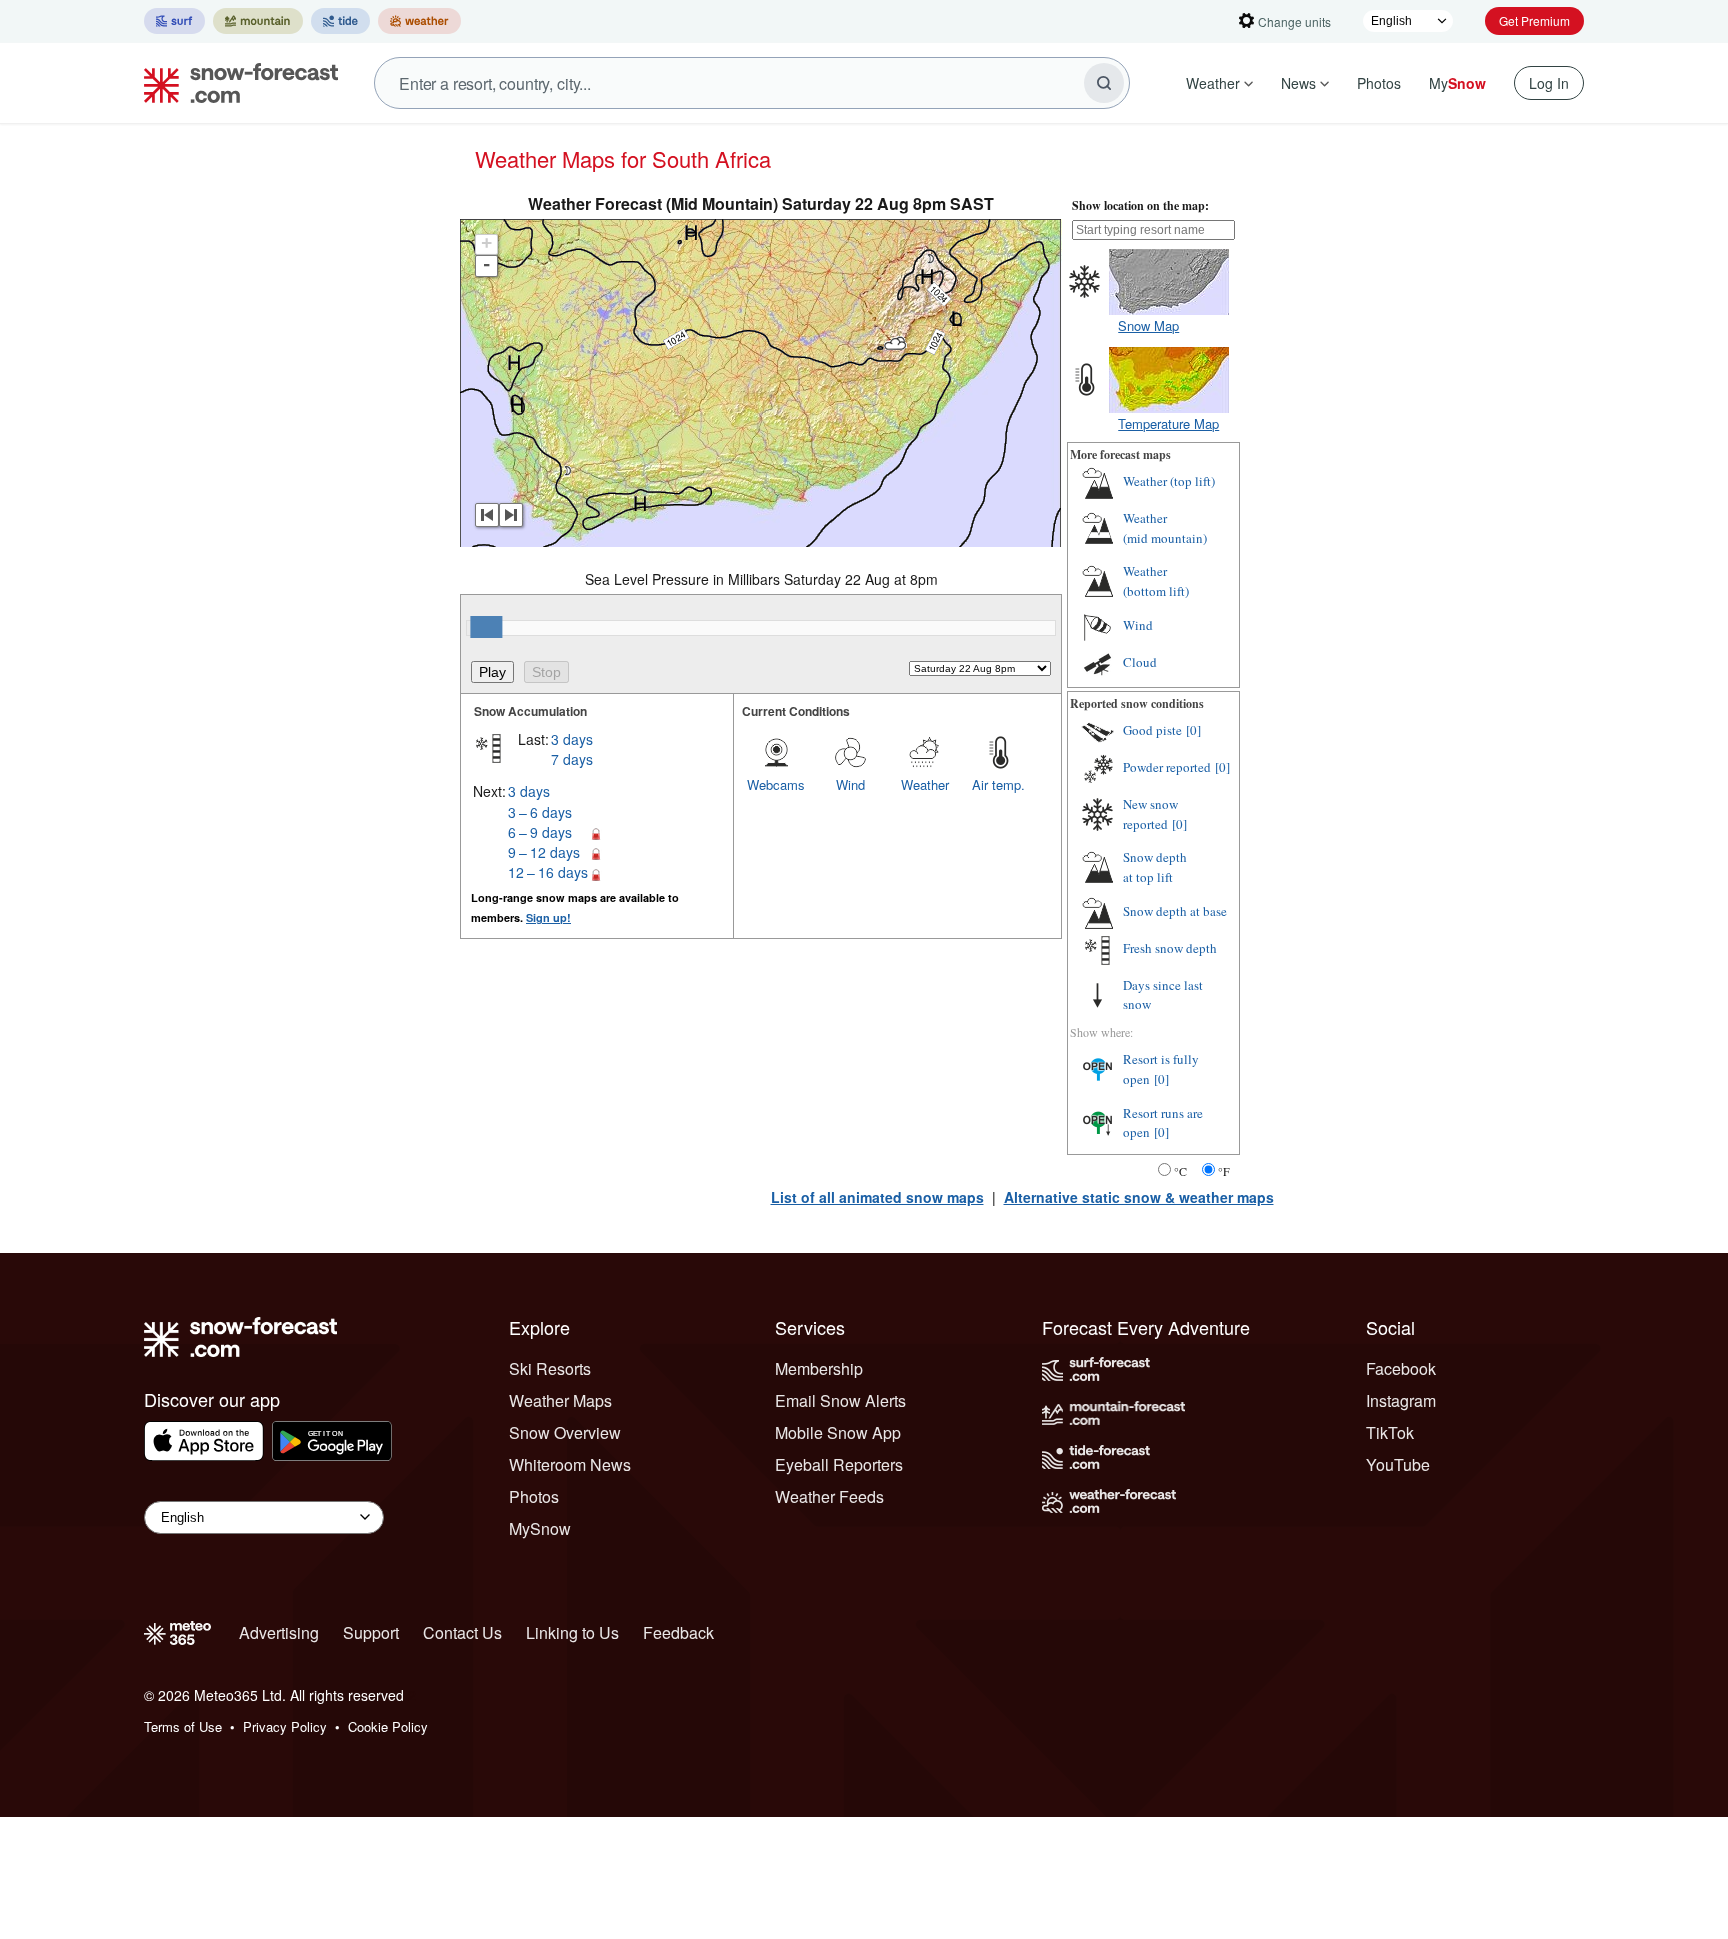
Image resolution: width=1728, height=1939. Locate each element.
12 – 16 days (548, 872)
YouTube (1398, 1464)
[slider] (486, 627)
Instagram (1401, 1400)
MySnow (540, 1528)
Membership (819, 1368)
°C (1180, 1171)
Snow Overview (565, 1432)
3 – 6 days (540, 812)
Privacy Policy (285, 1726)
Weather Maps (560, 1400)
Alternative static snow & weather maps (1139, 1197)
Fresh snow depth (1170, 948)
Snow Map (1148, 325)
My (1457, 83)
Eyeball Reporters (839, 1464)
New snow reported (1150, 814)
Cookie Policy (388, 1726)
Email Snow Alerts (840, 1400)
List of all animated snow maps (877, 1197)
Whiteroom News (570, 1464)
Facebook (1401, 1368)
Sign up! (548, 917)
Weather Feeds (829, 1496)
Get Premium (1534, 20)
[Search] (1104, 83)
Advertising (279, 1632)
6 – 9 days (540, 832)
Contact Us (462, 1632)
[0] (1193, 730)
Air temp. (998, 784)
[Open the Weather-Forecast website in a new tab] (419, 21)
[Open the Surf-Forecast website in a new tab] (174, 21)
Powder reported (1167, 767)
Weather (1213, 83)
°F (1224, 1171)
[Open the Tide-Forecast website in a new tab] (340, 21)
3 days (572, 739)
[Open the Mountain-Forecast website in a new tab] (258, 21)
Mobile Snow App (838, 1432)
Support (371, 1632)
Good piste (1152, 730)
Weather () (1169, 481)
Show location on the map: (1140, 205)
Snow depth (1155, 867)
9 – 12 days (544, 852)
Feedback (678, 1632)
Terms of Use (183, 1726)
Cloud (1140, 662)
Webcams (776, 784)
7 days (572, 759)
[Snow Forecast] (235, 83)
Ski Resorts (550, 1368)
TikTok (1390, 1432)
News (1298, 83)
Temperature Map (1168, 423)
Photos (1379, 83)
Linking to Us (572, 1632)
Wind (850, 784)
